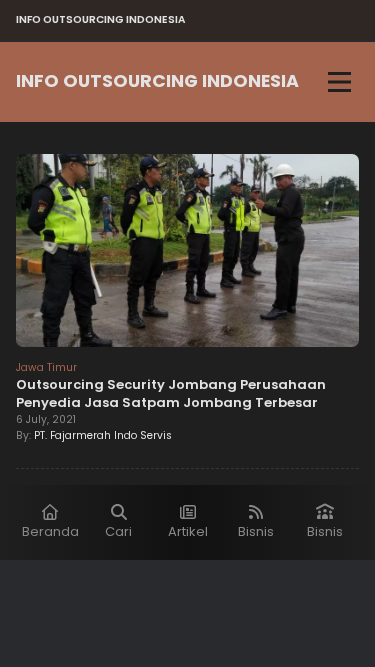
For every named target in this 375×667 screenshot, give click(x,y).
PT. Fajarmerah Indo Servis (103, 435)
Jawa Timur (46, 367)
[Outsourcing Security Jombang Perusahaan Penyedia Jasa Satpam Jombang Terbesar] (187, 253)
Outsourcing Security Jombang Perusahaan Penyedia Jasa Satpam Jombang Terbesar (171, 393)
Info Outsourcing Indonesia (157, 81)
